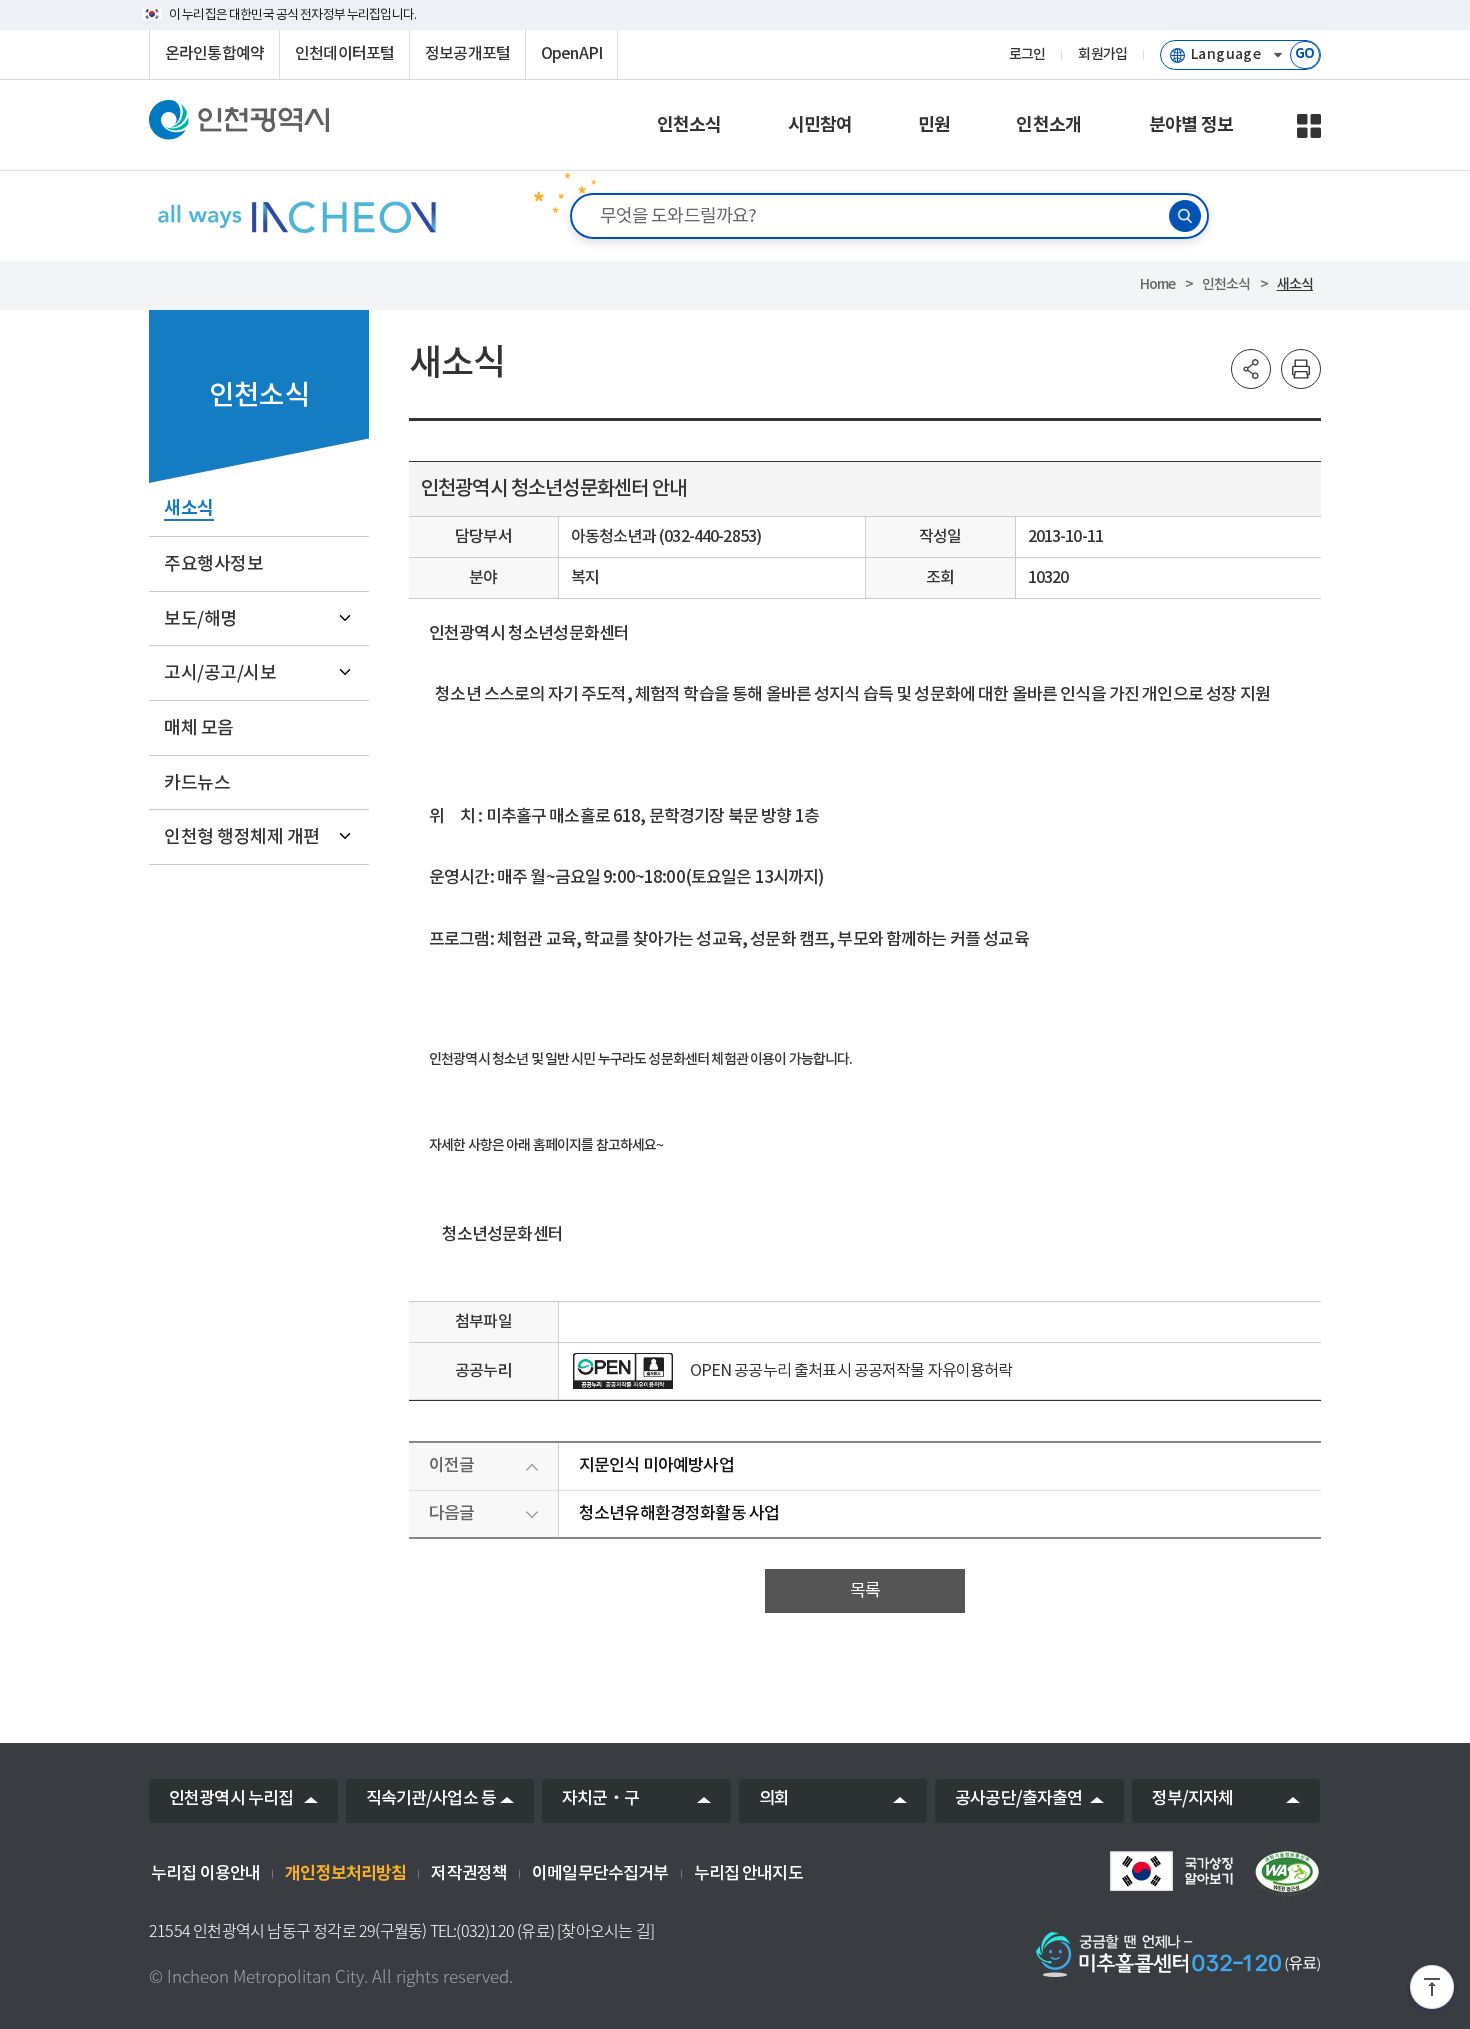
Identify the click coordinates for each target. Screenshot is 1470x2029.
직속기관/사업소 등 (431, 1799)
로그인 (1027, 55)
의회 (774, 1799)
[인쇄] (1301, 369)
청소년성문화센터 (502, 1235)
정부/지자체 (1193, 1799)
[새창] (623, 1371)
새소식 (1295, 284)
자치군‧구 (600, 1799)
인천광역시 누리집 (231, 1799)
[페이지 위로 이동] (1432, 1991)
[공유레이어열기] (1251, 369)
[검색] (1185, 216)
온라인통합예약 (214, 54)
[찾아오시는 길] (605, 1931)
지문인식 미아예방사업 (656, 1466)
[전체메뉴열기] (1309, 126)
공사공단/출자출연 (1018, 1799)
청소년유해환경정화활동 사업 (679, 1514)
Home (1158, 284)
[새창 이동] (1171, 1871)
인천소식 (1226, 284)
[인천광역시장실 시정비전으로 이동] (295, 216)
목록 (865, 1591)
